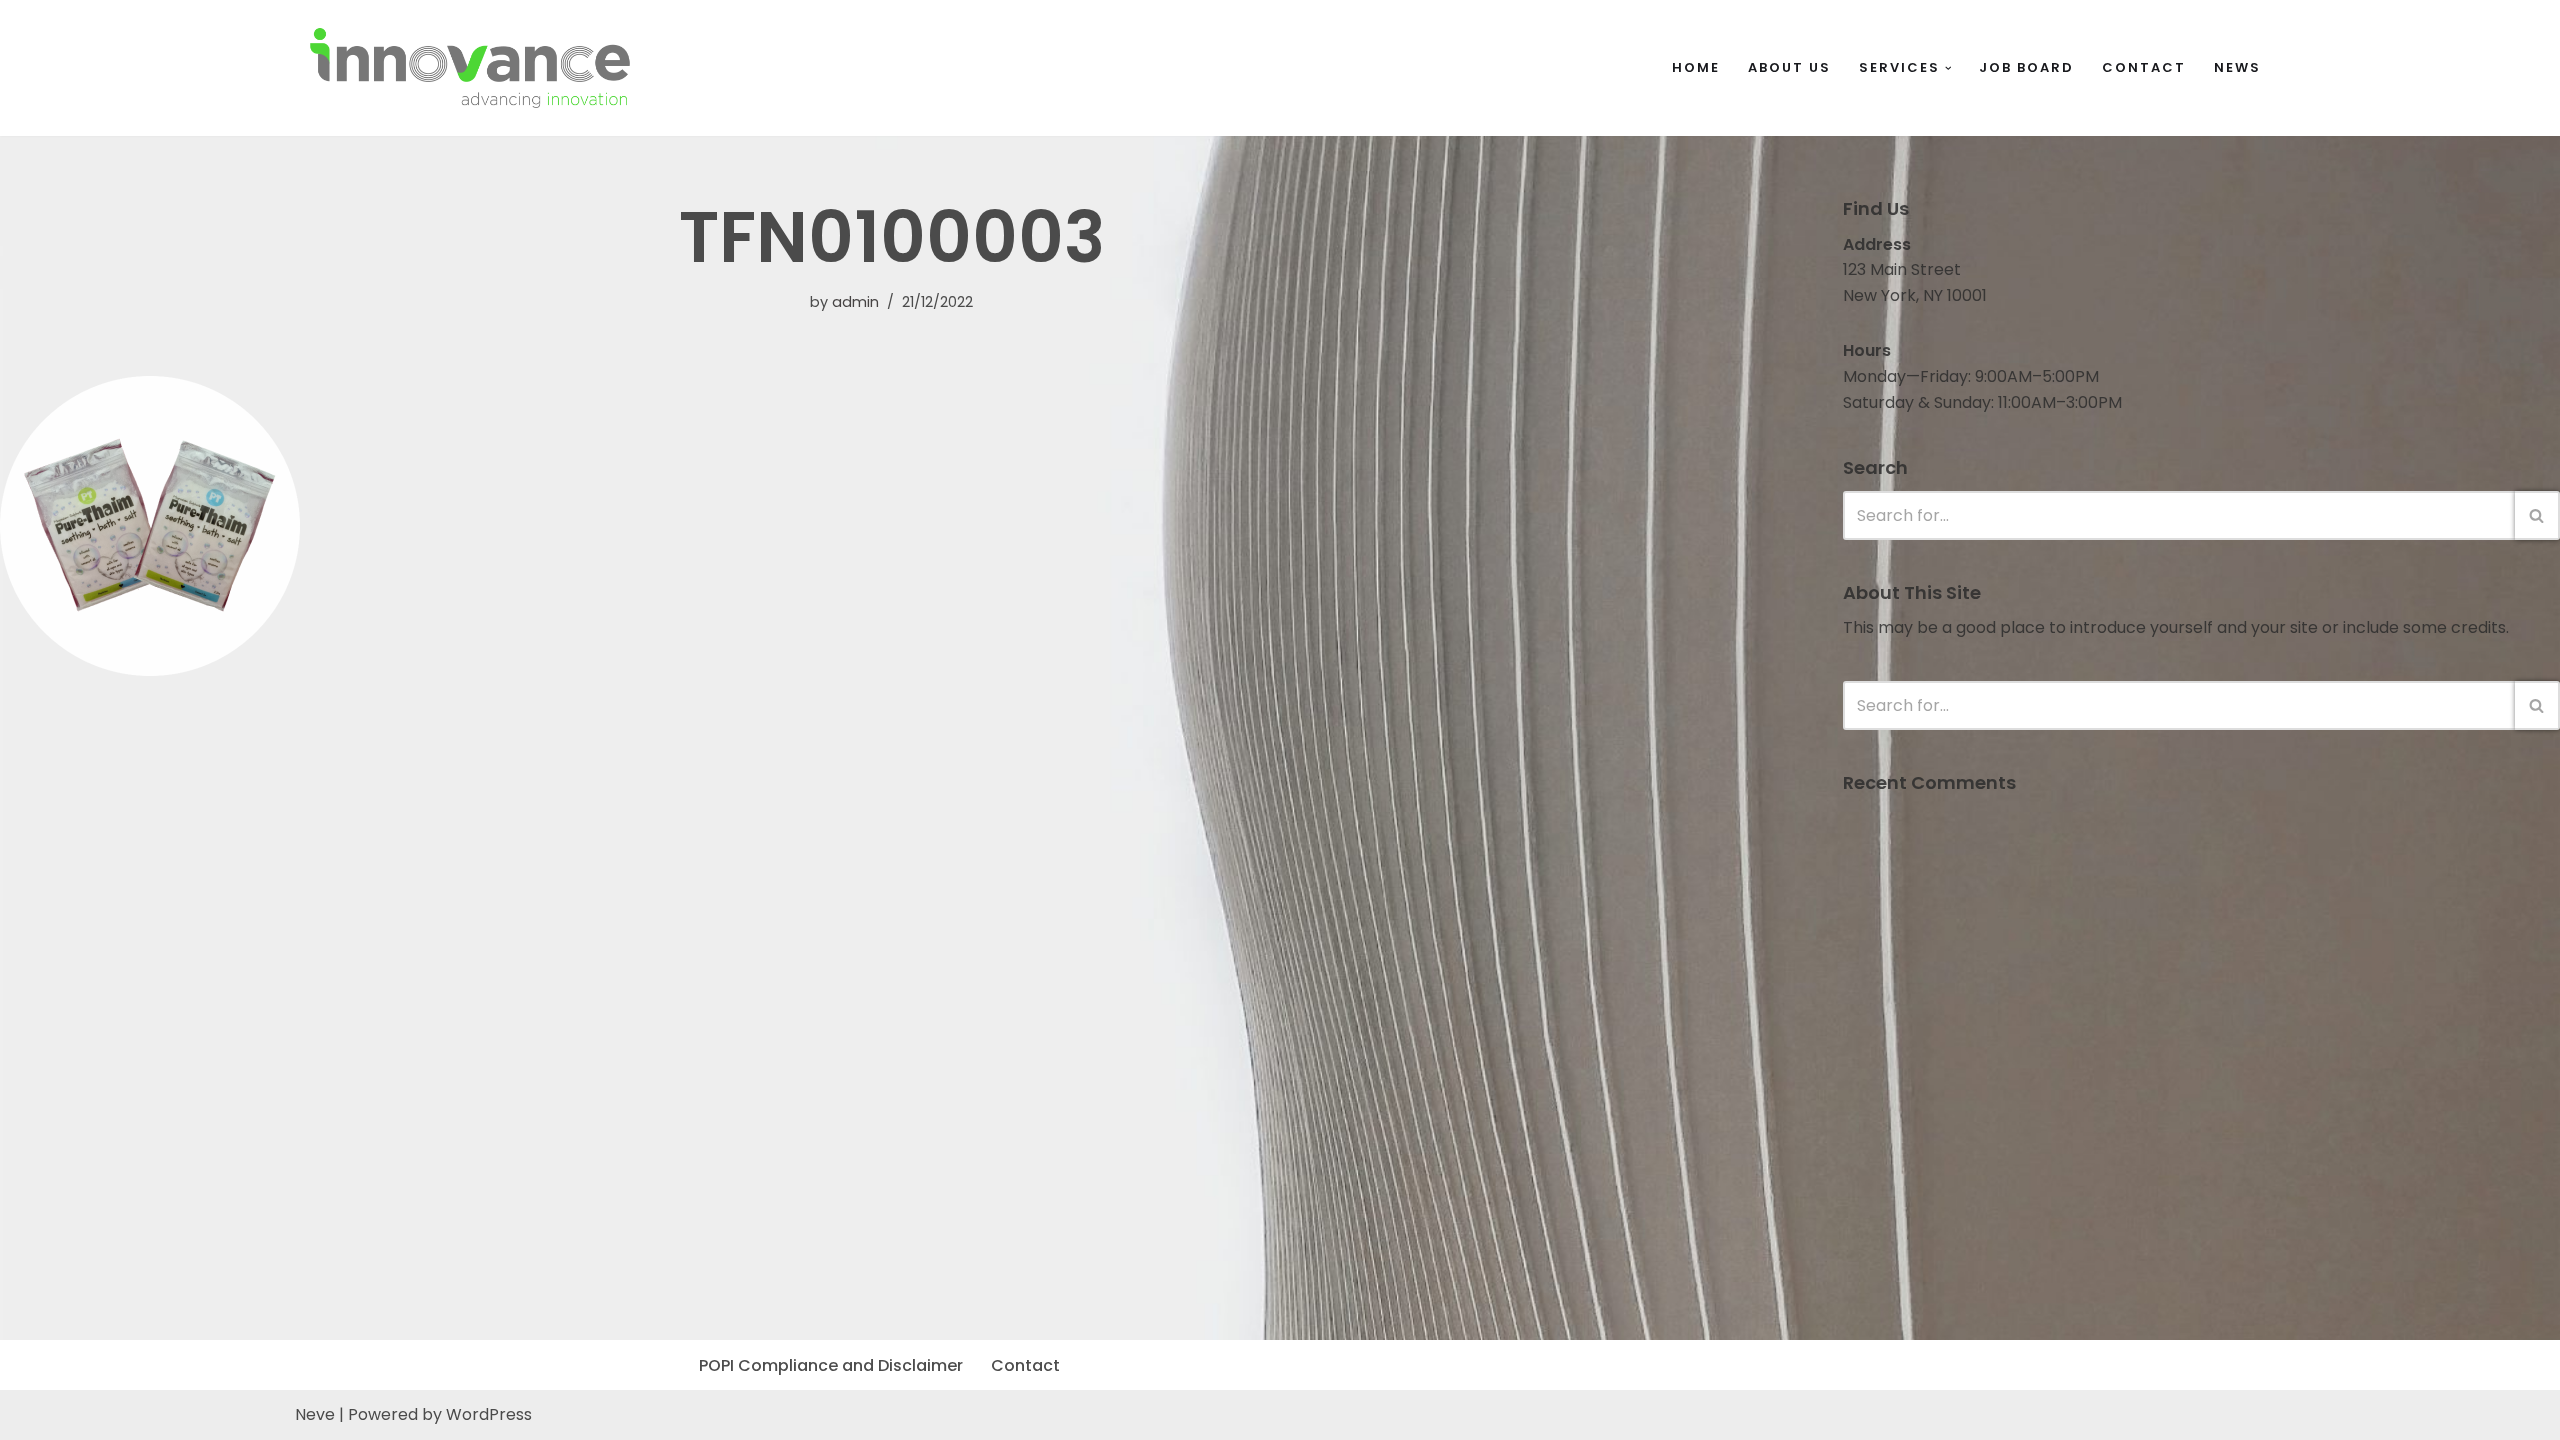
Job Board (2026, 67)
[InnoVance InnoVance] (470, 68)
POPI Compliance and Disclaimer (831, 1365)
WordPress (489, 1414)
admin (855, 302)
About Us (1789, 67)
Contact (2144, 67)
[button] (1948, 68)
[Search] (2537, 515)
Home (1696, 67)
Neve (315, 1414)
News (2237, 67)
